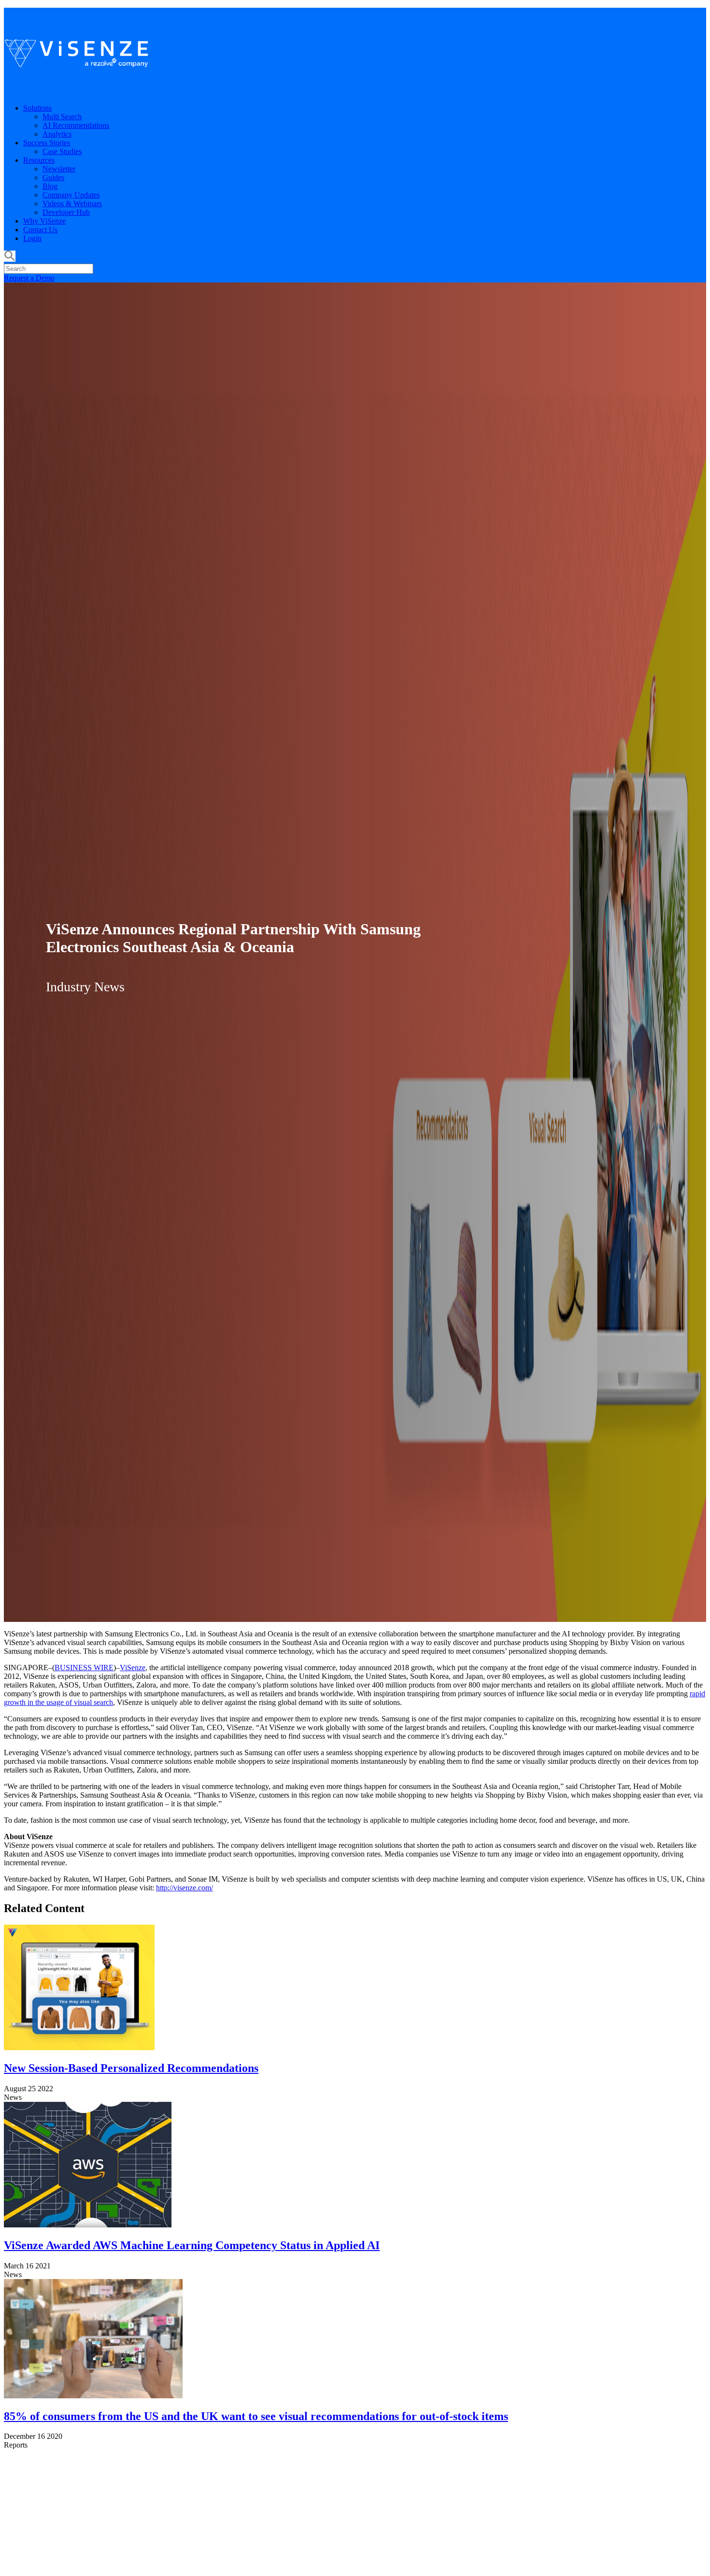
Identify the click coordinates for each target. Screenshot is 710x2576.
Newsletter (59, 169)
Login (32, 238)
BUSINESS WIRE (84, 1668)
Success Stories (47, 143)
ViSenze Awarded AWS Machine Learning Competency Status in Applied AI (192, 2245)
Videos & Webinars (72, 204)
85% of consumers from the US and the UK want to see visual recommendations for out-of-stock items (256, 2416)
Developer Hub (66, 212)
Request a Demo (29, 278)
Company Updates (71, 195)
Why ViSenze (44, 221)
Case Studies (62, 151)
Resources (39, 160)
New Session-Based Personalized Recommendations (131, 2068)
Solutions (37, 108)
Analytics (57, 134)
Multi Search (62, 117)
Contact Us (40, 230)
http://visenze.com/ (185, 1888)
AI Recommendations (76, 125)
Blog (50, 186)
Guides (53, 177)
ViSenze (133, 1668)
